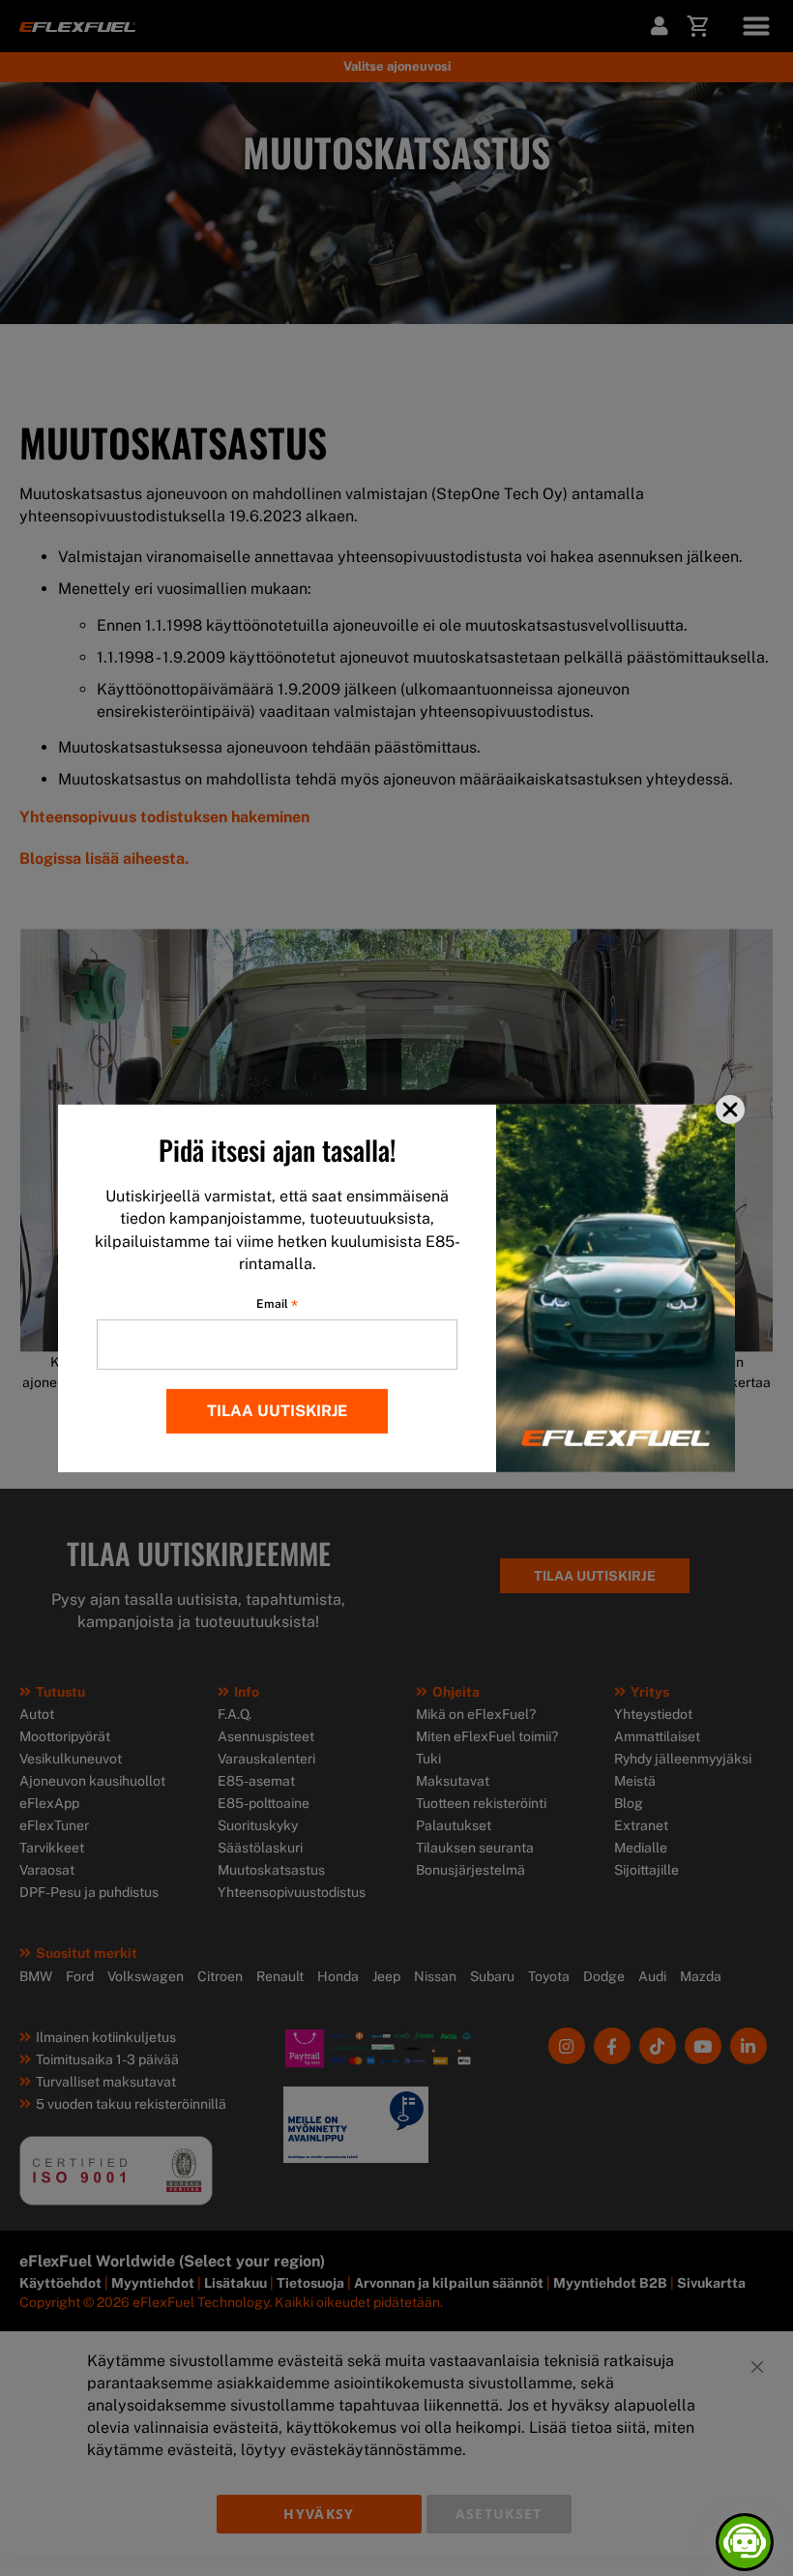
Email (277, 1304)
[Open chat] (745, 2542)
